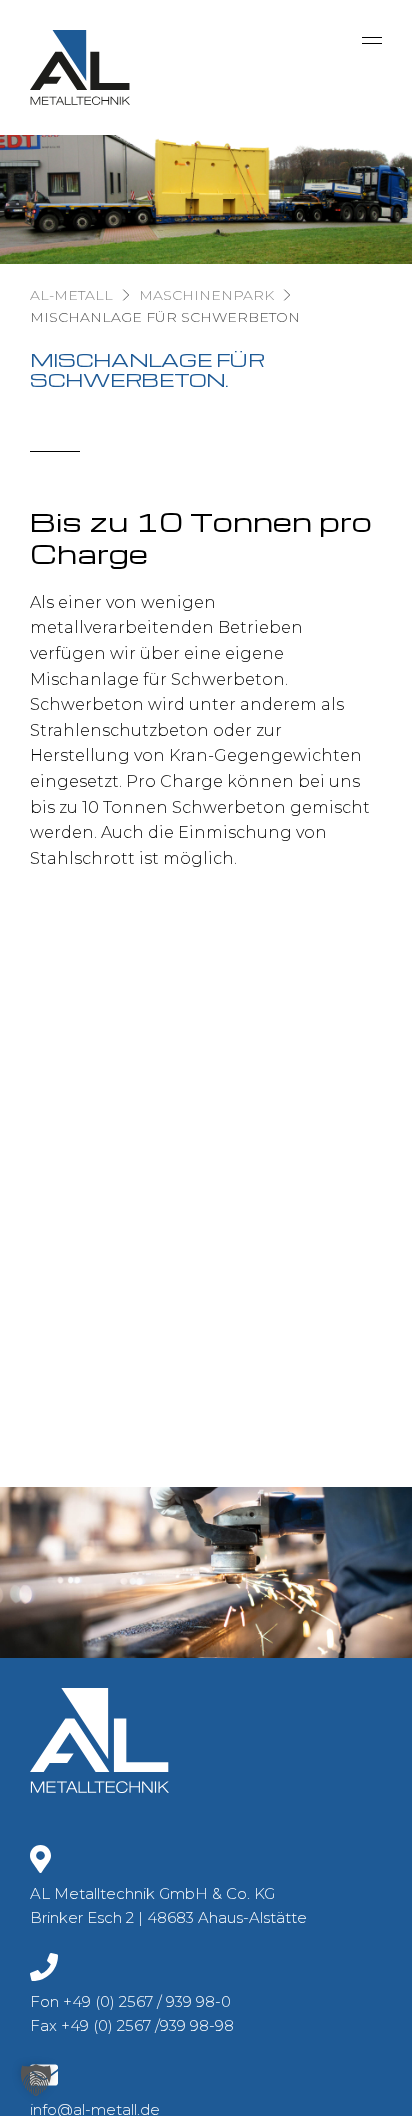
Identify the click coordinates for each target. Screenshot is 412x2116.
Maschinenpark (206, 295)
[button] (36, 2080)
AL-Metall (71, 295)
